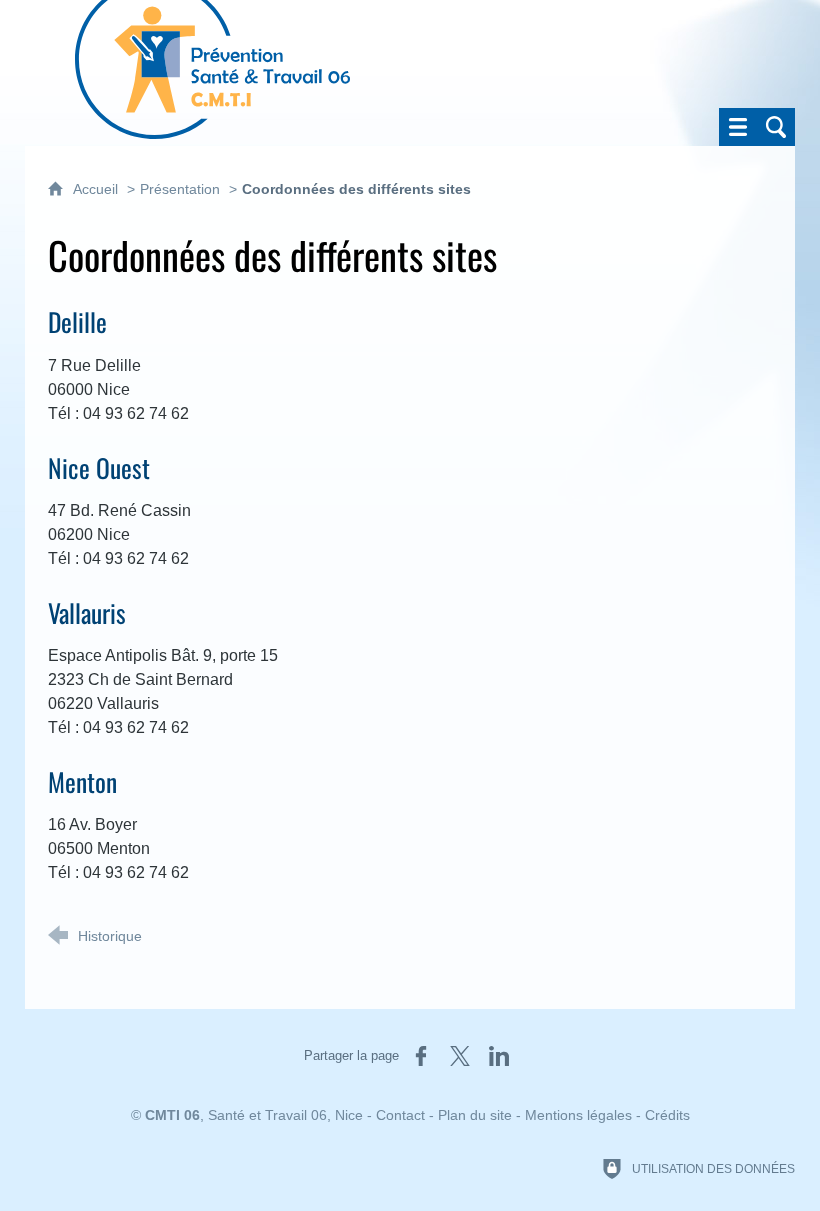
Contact (400, 1115)
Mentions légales (578, 1115)
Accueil (97, 189)
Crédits (667, 1115)
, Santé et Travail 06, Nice (254, 1115)
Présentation (180, 189)
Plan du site (475, 1115)
